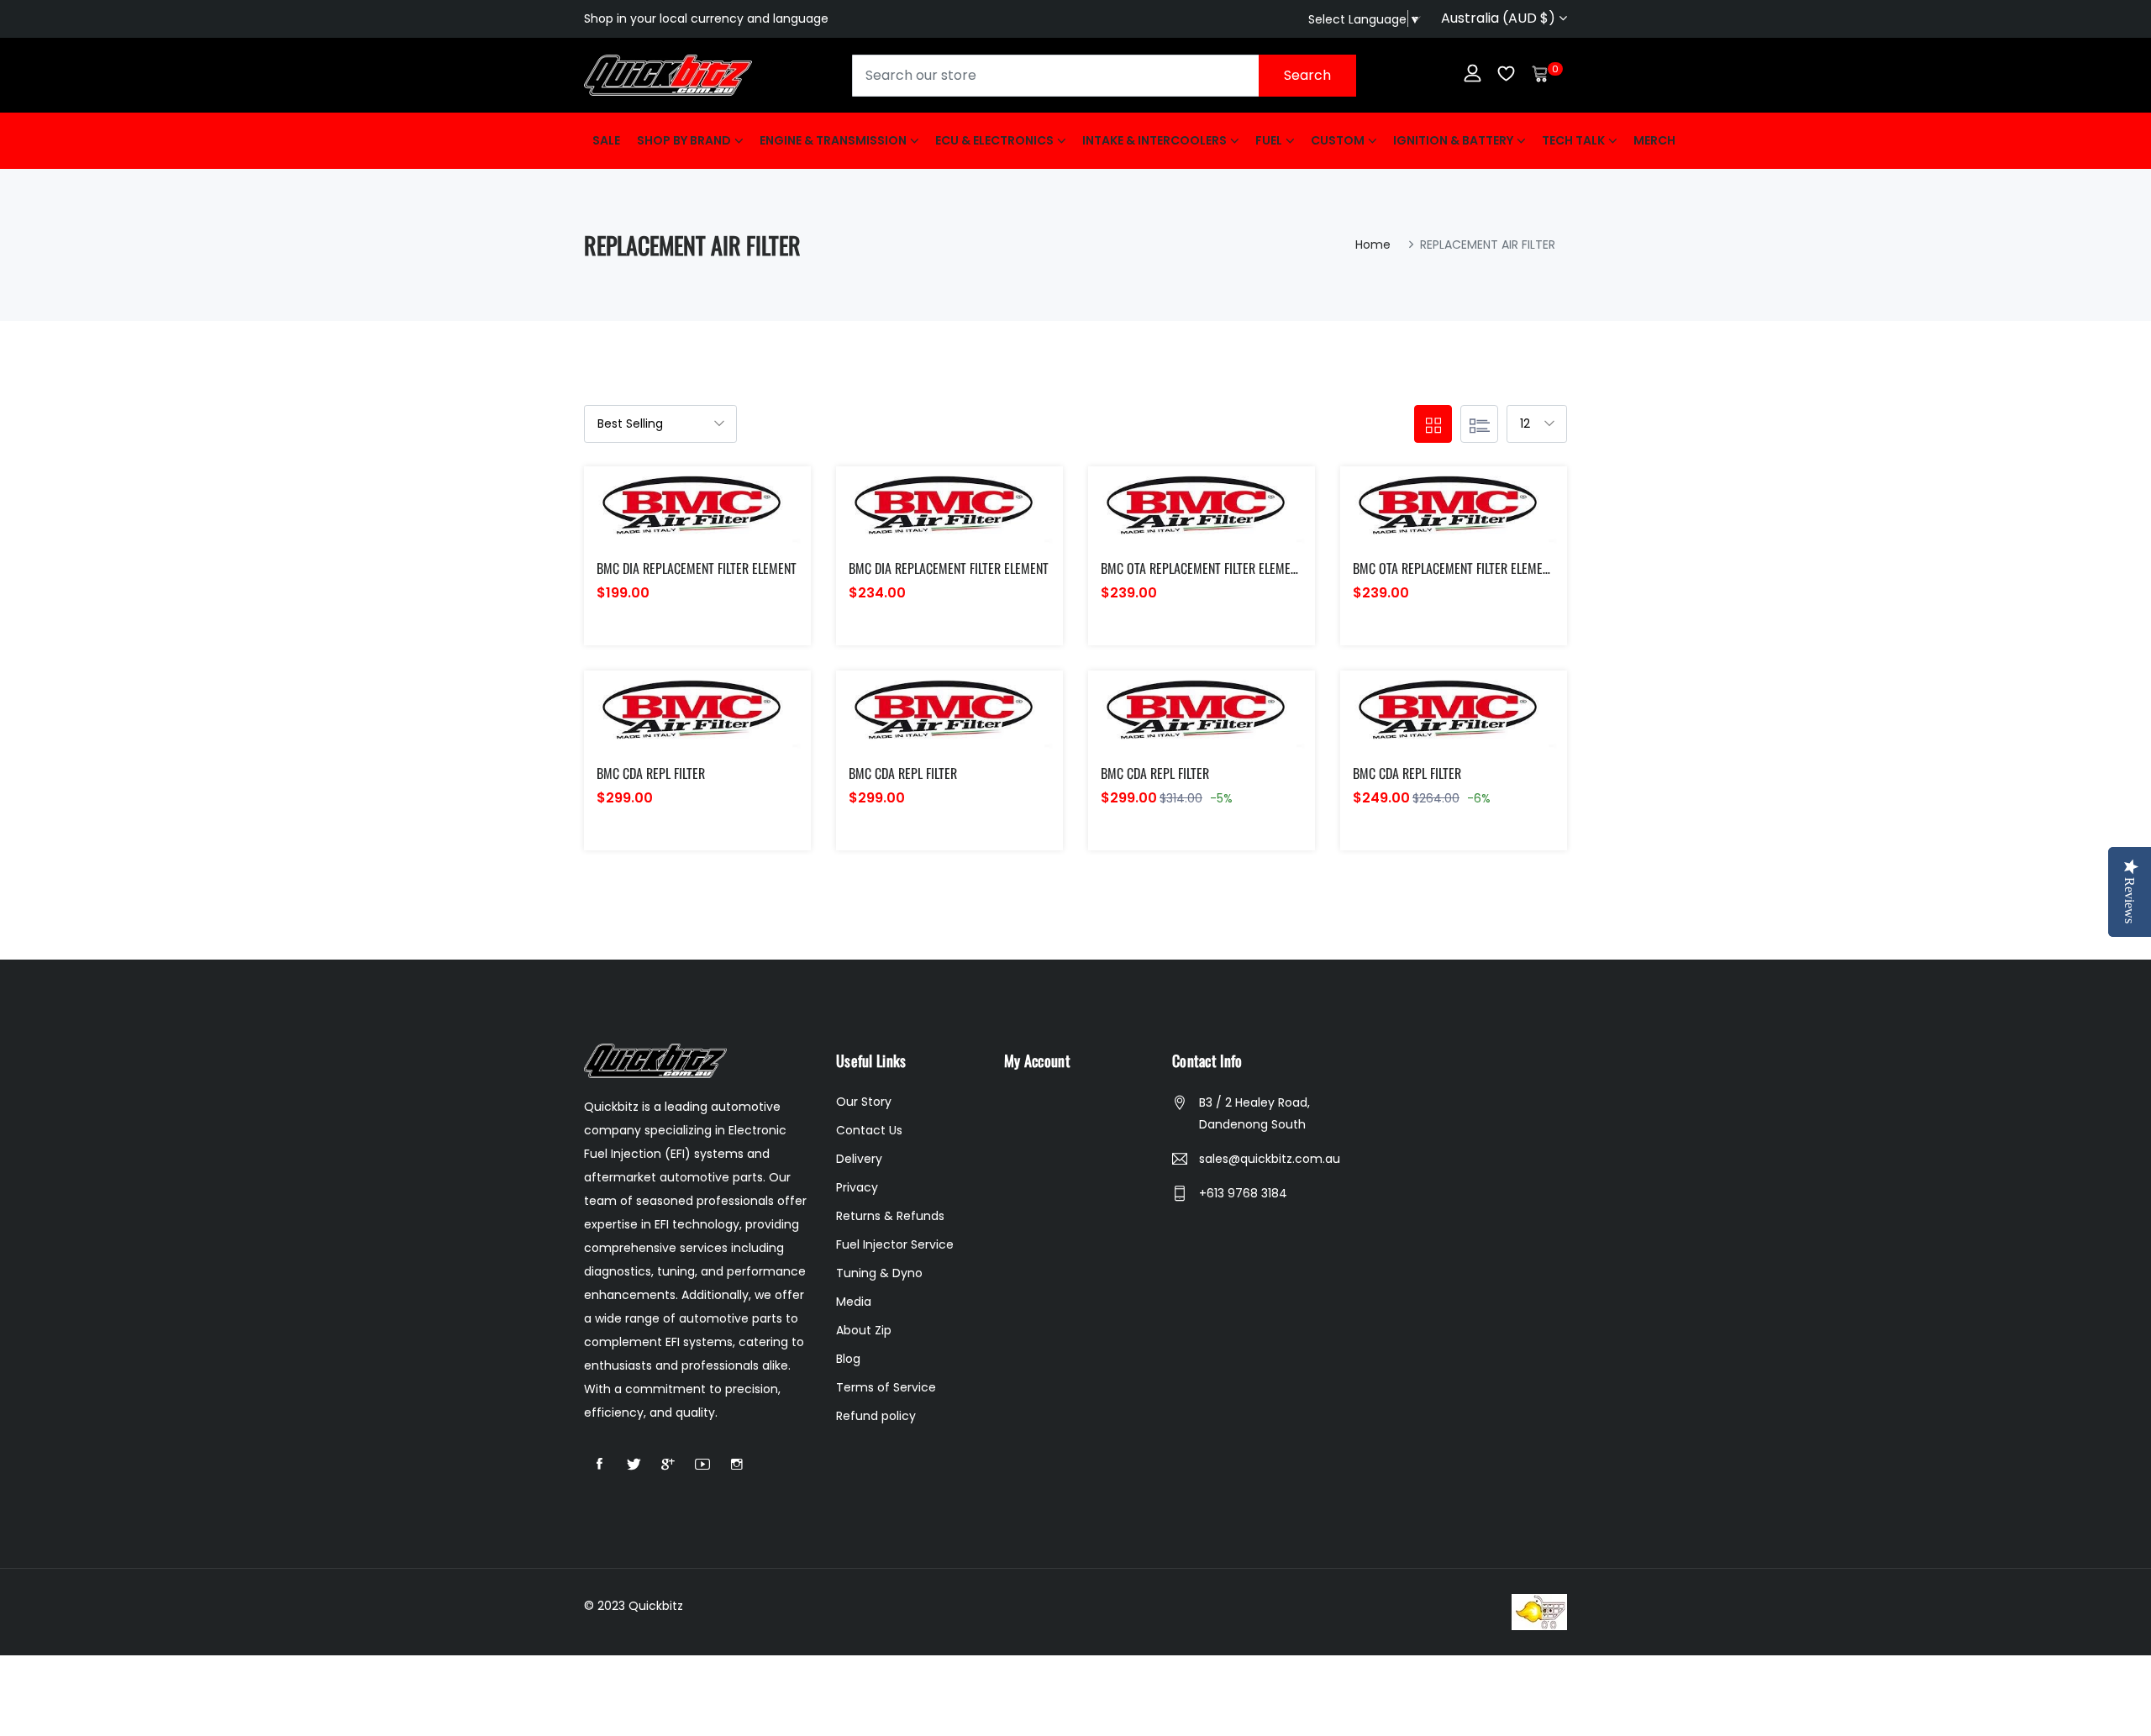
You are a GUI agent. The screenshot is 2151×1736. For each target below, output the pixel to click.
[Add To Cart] (658, 527)
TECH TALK (1573, 140)
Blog (848, 1359)
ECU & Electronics (994, 140)
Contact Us (869, 1130)
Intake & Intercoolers (1154, 140)
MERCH (1654, 140)
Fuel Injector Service (895, 1244)
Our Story (864, 1102)
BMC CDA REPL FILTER (651, 773)
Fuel (1269, 140)
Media (854, 1302)
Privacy (857, 1187)
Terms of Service (886, 1387)
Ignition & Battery (1453, 140)
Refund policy (876, 1416)
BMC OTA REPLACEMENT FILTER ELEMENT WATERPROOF (1238, 568)
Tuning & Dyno (879, 1273)
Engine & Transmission (833, 140)
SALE (606, 140)
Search (1307, 75)
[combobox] (1104, 76)
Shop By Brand (684, 140)
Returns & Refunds (890, 1216)
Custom (1338, 140)
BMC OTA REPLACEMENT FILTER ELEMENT (1454, 568)
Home (1373, 245)
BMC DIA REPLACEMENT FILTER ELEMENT (697, 568)
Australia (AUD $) (1500, 18)
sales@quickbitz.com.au (1270, 1159)
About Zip (864, 1330)
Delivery (859, 1159)
